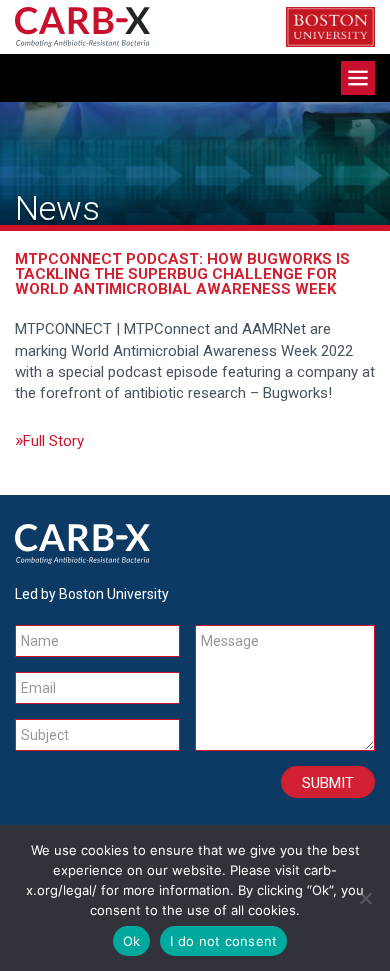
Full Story (53, 441)
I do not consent (223, 941)
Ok (132, 941)
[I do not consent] (365, 898)
